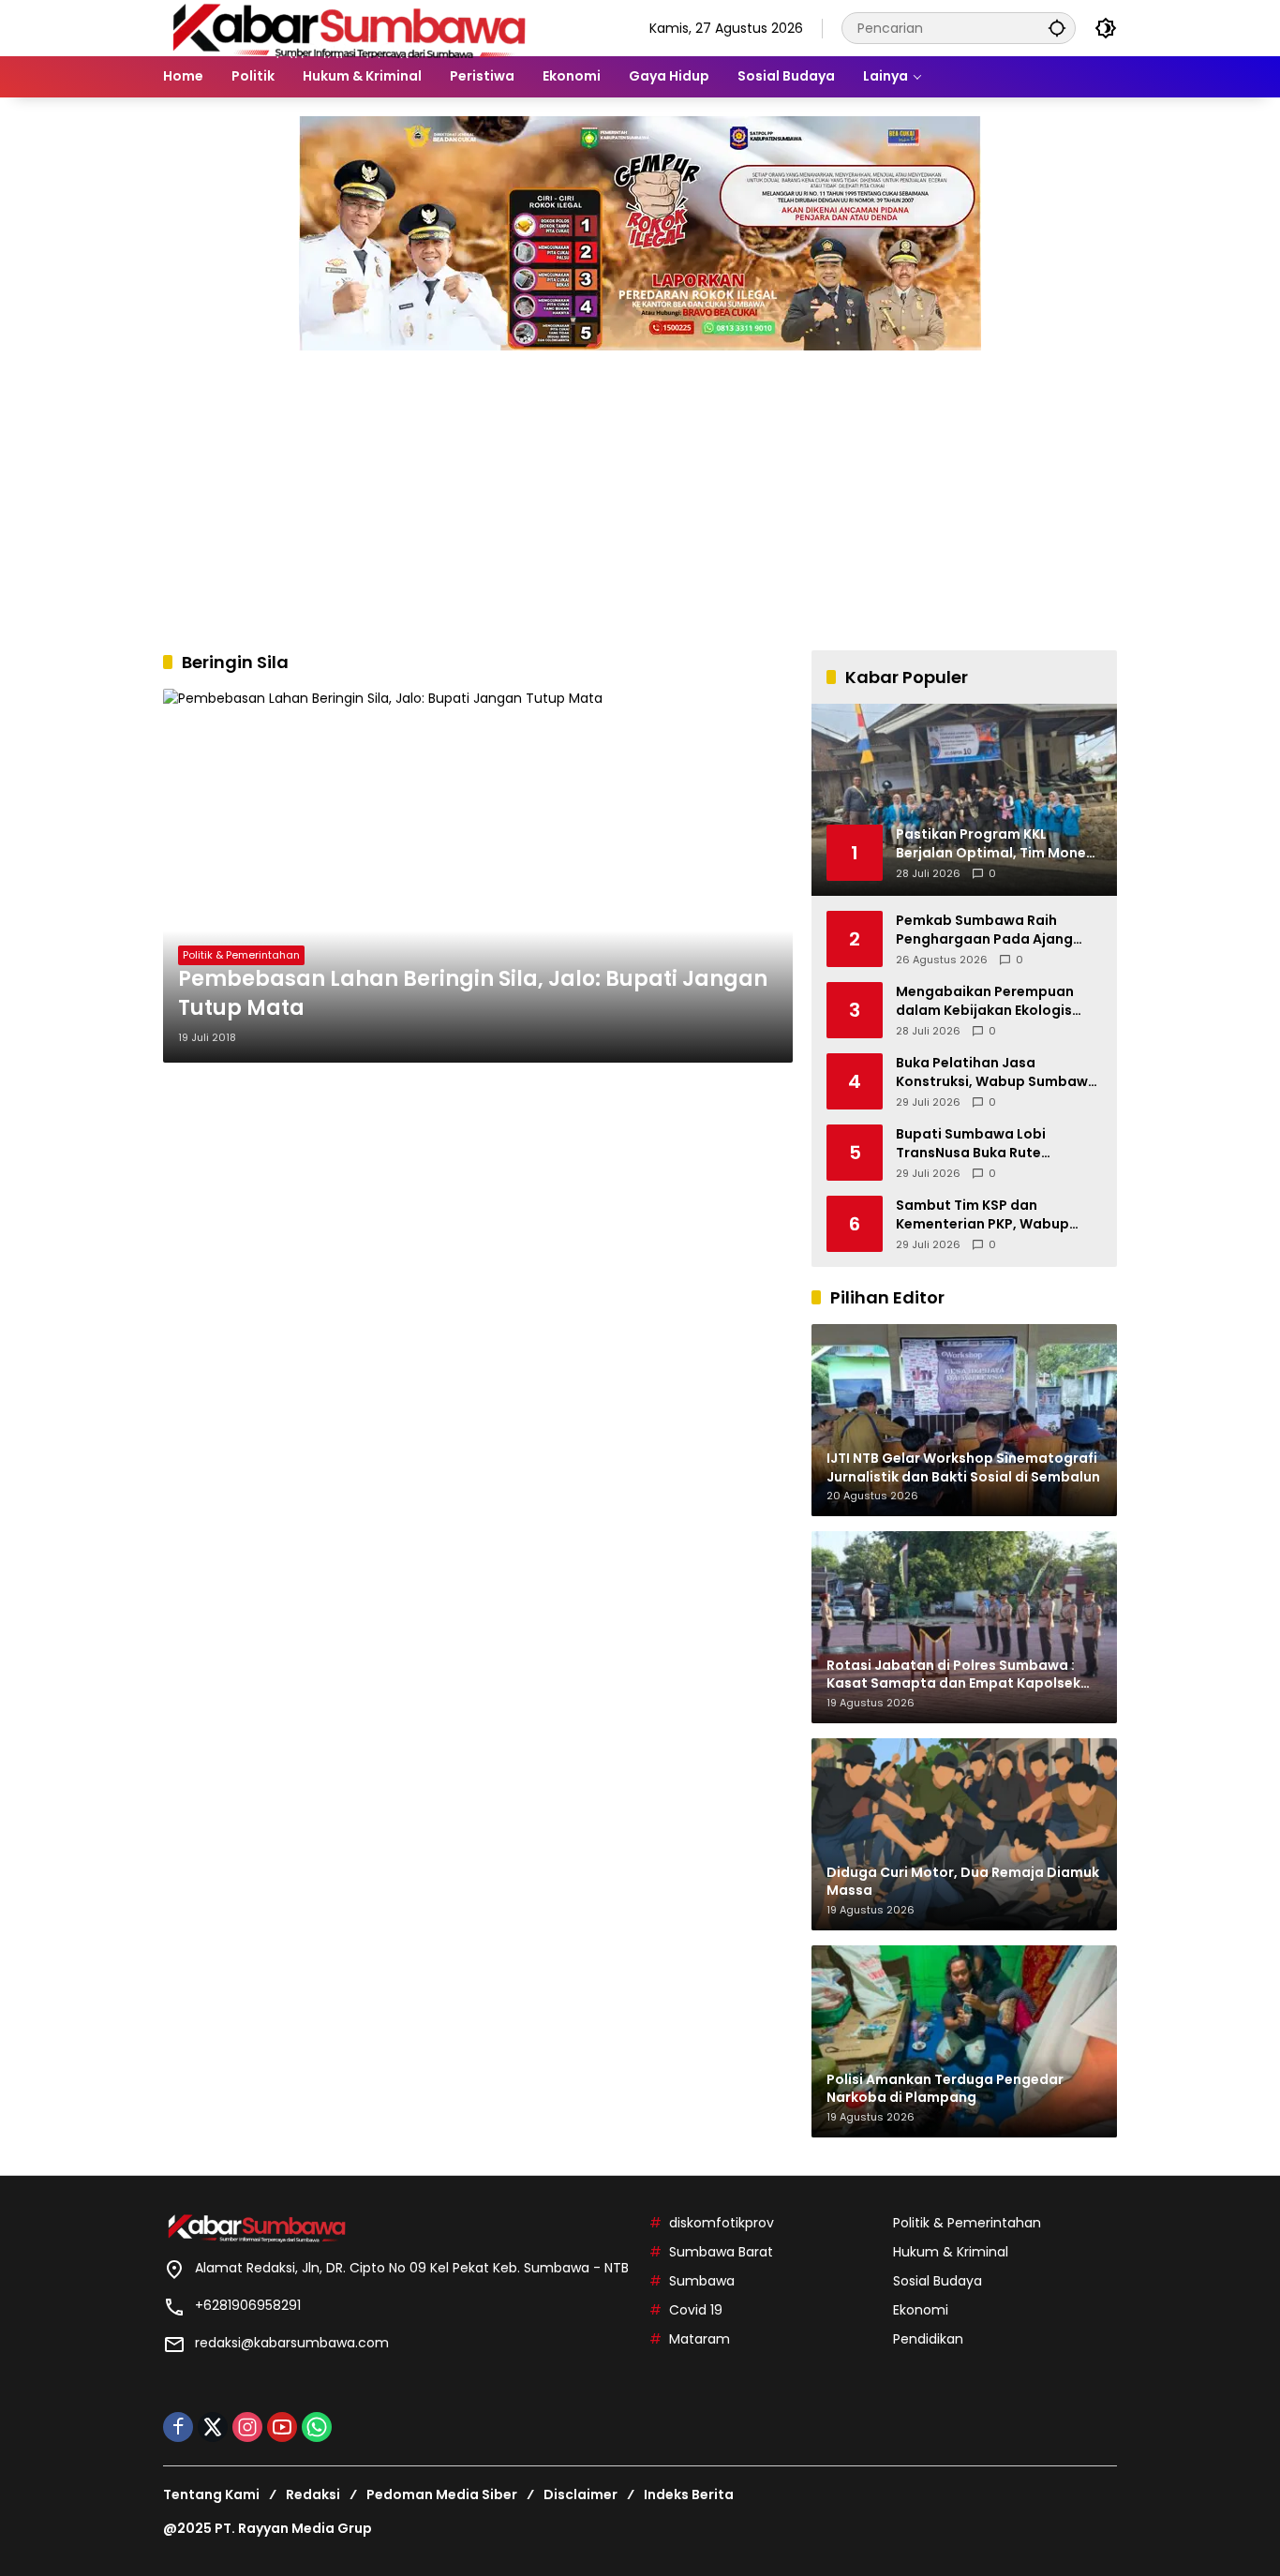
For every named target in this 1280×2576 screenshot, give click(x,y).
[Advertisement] (640, 491)
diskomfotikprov (722, 2223)
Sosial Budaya (938, 2281)
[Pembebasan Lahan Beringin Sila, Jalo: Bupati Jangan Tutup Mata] (478, 876)
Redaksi (313, 2494)
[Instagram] (247, 2427)
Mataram (700, 2339)
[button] (1057, 28)
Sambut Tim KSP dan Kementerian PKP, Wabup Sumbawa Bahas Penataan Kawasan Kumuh (989, 1215)
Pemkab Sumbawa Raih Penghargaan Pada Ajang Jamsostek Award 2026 (984, 930)
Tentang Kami (211, 2494)
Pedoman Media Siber (442, 2494)
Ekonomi (921, 2310)
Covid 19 (696, 2310)
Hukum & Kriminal (951, 2252)
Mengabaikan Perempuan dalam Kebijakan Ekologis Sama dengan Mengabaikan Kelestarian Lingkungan (993, 1001)
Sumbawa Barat (721, 2252)
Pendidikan (928, 2339)
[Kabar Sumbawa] (350, 27)
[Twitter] (213, 2427)
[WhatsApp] (317, 2427)
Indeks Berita (689, 2494)
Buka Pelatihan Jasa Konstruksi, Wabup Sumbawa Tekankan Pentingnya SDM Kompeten (997, 1072)
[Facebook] (178, 2427)
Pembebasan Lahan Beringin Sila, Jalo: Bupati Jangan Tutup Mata (473, 994)
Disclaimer (580, 2494)
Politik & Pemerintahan (241, 955)
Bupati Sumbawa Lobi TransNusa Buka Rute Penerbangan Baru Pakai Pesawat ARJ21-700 (981, 1144)
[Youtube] (282, 2427)
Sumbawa (702, 2281)
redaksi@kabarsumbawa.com (292, 2343)
